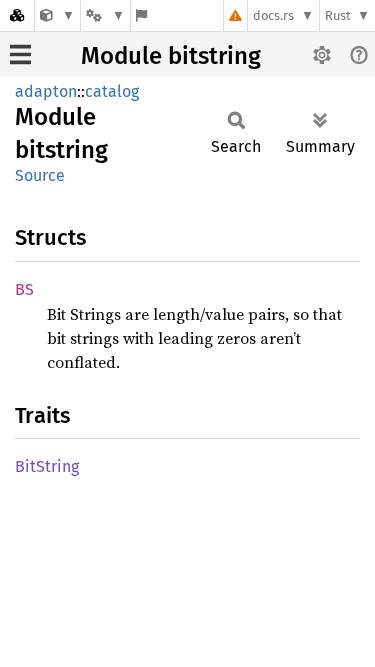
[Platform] (105, 15)
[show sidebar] (20, 54)
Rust (338, 15)
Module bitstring (171, 56)
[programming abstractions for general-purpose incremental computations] (57, 15)
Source (40, 175)
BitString (47, 466)
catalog (112, 91)
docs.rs (273, 15)
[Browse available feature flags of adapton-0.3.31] (141, 15)
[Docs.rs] (17, 15)
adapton (46, 91)
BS (24, 289)
